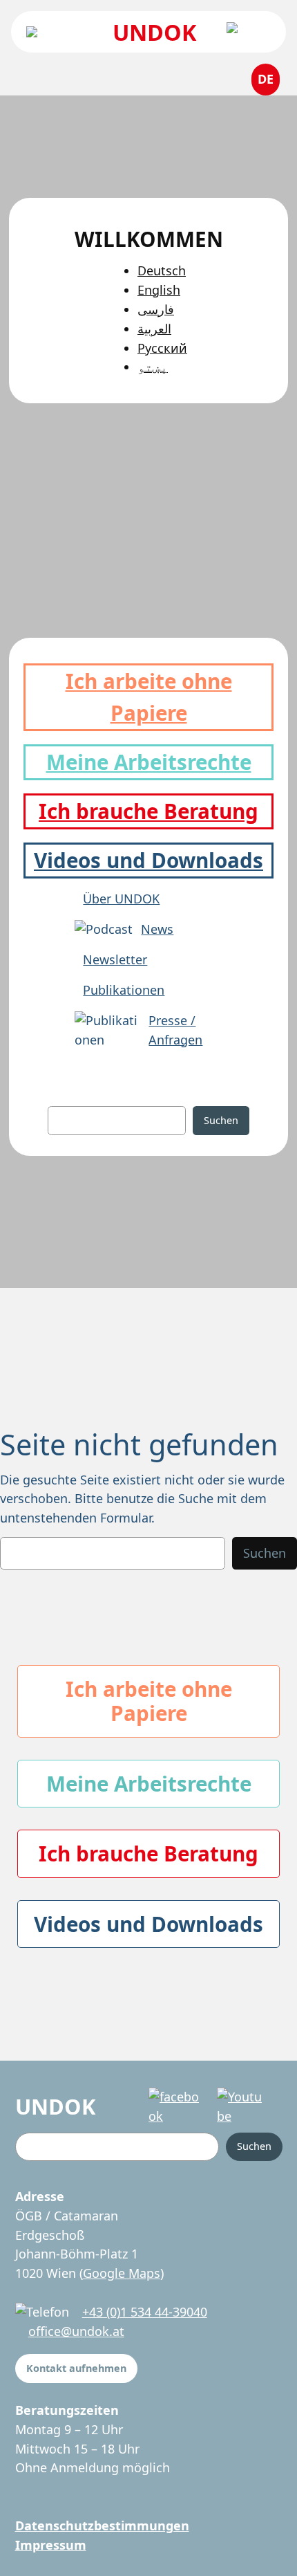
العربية (154, 329)
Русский (162, 348)
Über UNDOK (121, 899)
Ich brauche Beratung (148, 811)
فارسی (156, 309)
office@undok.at (76, 2331)
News (157, 929)
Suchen (221, 1120)
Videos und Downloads (148, 860)
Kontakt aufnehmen (76, 2368)
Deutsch (162, 270)
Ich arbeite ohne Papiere (149, 1701)
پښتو (153, 367)
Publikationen (124, 990)
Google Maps (122, 2273)
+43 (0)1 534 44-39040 (145, 2312)
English (159, 290)
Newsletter (115, 959)
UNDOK (154, 32)
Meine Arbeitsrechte (149, 762)
